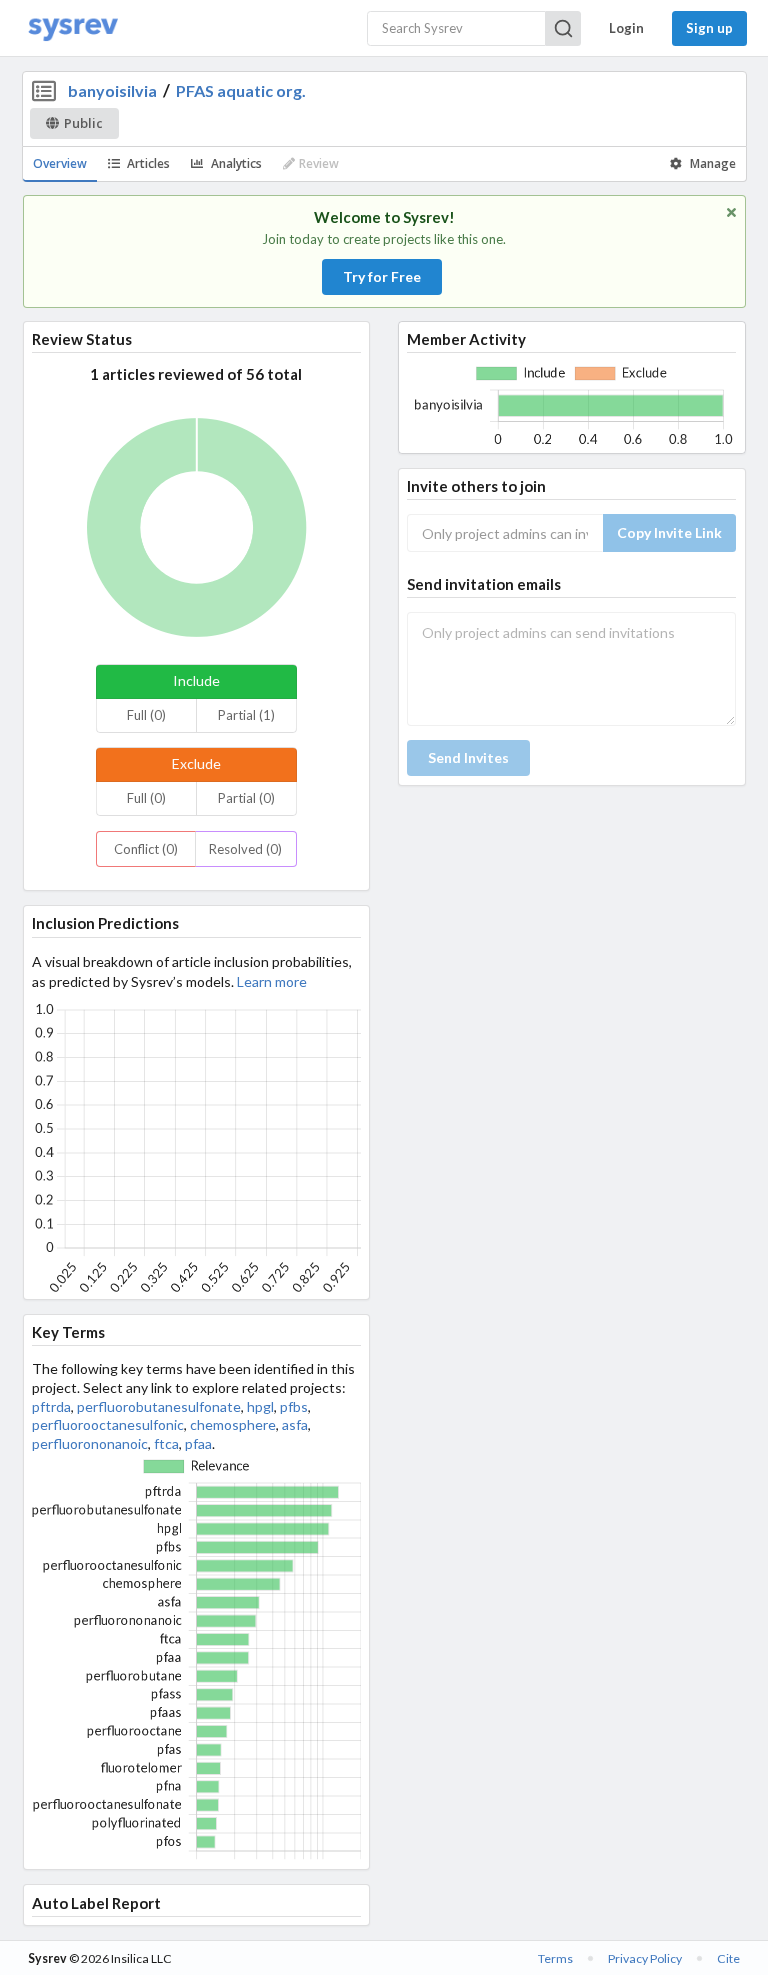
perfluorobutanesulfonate (159, 1406)
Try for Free (382, 276)
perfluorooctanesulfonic (108, 1424)
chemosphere (233, 1424)
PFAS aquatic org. (241, 90)
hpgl (260, 1406)
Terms (555, 1958)
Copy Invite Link (669, 532)
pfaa (198, 1443)
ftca (166, 1443)
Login (626, 28)
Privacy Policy (645, 1958)
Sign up (709, 28)
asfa (295, 1424)
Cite (728, 1958)
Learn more (272, 981)
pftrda (51, 1406)
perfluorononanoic (90, 1443)
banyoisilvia (112, 90)
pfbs (294, 1406)
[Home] (73, 28)
